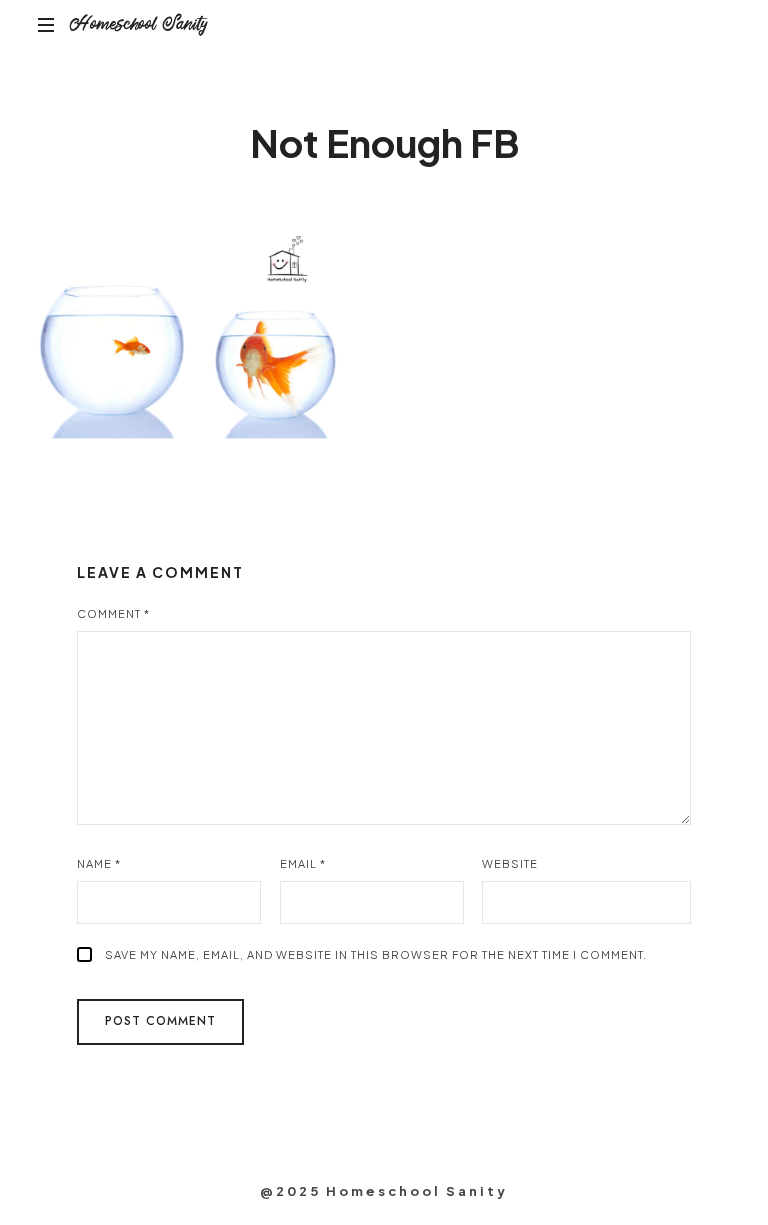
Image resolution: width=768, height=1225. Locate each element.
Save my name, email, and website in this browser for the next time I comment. (376, 954)
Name (99, 863)
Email (303, 863)
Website (510, 863)
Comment (113, 613)
